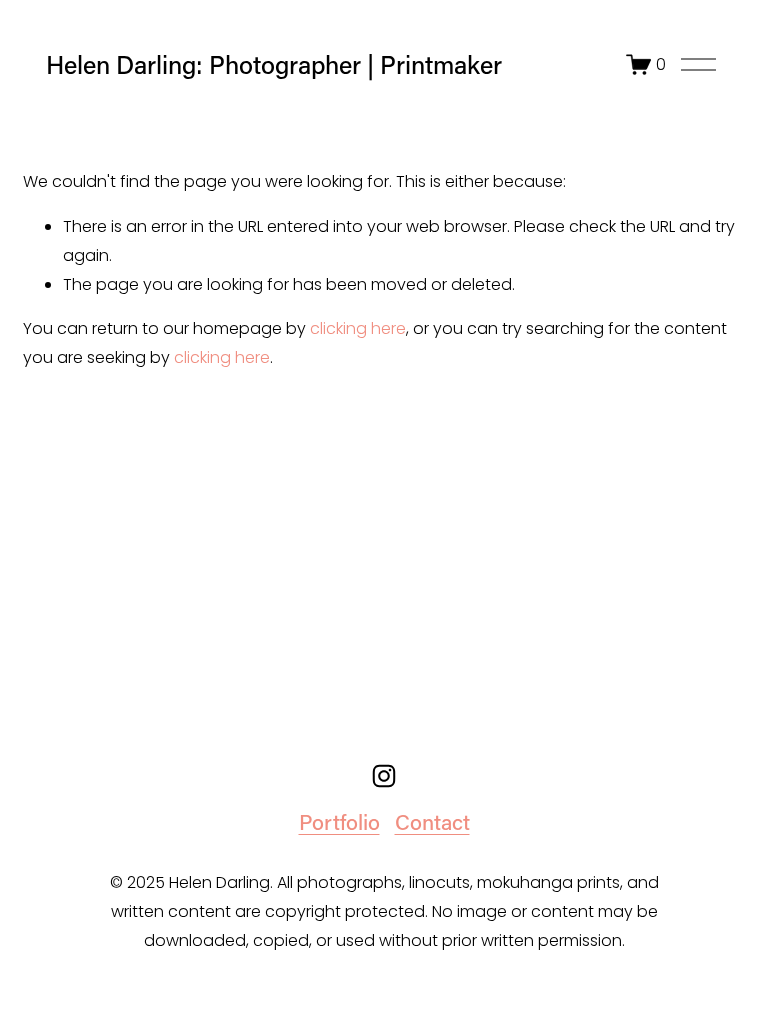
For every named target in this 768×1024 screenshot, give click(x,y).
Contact (432, 822)
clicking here (358, 328)
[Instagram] (384, 776)
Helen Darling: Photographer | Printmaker (274, 64)
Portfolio (339, 822)
